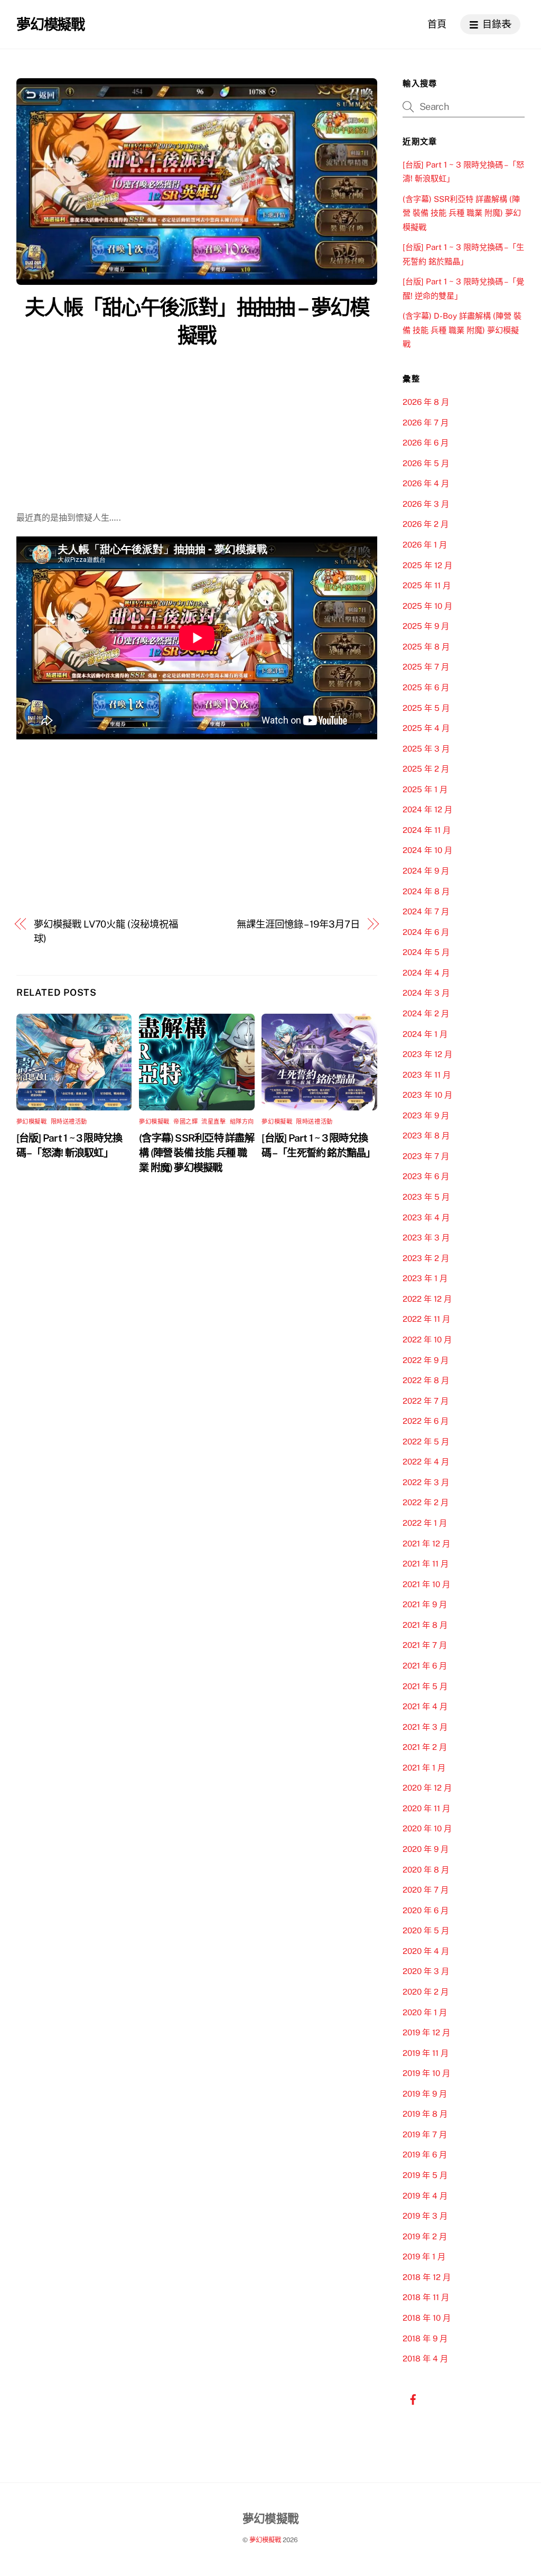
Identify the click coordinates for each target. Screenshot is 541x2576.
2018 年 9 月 (425, 2338)
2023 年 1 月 (425, 1278)
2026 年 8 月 (426, 402)
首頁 (437, 24)
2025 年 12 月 (427, 565)
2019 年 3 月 (425, 2216)
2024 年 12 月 (427, 809)
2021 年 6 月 (425, 1666)
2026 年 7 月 (426, 423)
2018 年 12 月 (427, 2277)
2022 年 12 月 (427, 1299)
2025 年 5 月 (426, 708)
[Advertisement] (197, 432)
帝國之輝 (185, 1122)
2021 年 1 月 (424, 1768)
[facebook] (413, 2398)
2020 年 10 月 (427, 1828)
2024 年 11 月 (427, 830)
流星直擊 (213, 1122)
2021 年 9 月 (425, 1604)
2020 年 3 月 (426, 1971)
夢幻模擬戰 (32, 1122)
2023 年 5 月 (426, 1197)
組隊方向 (242, 1122)
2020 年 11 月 (426, 1808)
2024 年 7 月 (426, 911)
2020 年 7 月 (426, 1890)
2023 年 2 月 (426, 1258)
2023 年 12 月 (427, 1054)
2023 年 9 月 (426, 1115)
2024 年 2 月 (426, 1013)
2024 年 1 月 (425, 1034)
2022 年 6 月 (426, 1421)
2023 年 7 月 (426, 1156)
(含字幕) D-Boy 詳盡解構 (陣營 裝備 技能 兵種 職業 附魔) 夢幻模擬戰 (462, 330)
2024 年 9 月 (426, 871)
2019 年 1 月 (424, 2257)
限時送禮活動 (69, 1122)
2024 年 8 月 (426, 891)
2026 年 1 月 (425, 545)
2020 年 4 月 (426, 1951)
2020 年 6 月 (426, 1910)
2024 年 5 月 (426, 952)
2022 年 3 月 (426, 1482)
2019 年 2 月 (425, 2236)
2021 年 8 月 (425, 1625)
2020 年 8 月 (426, 1870)
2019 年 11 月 (426, 2053)
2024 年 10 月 (427, 850)
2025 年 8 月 (426, 647)
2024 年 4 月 (426, 973)
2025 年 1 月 (425, 789)
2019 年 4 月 (425, 2196)
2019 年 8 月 (425, 2114)
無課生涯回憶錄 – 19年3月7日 (298, 924)
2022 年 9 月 (426, 1360)
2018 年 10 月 (427, 2318)
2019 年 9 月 (425, 2094)
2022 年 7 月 (426, 1401)
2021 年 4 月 (425, 1706)
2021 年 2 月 (425, 1747)
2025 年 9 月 (426, 626)
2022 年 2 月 (426, 1502)
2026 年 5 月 (426, 463)
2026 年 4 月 (426, 483)
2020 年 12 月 (427, 1788)
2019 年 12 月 (426, 2032)
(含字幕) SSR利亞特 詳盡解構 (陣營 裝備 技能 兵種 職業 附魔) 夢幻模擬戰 (197, 1153)
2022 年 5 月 (426, 1442)
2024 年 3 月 (426, 993)
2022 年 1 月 (425, 1523)
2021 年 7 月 (425, 1645)
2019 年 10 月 (426, 2073)
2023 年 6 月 (426, 1176)
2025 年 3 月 (426, 749)
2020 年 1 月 (425, 2012)
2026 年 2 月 (426, 524)
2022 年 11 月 (426, 1319)
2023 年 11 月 (427, 1075)
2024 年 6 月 (426, 932)
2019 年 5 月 (425, 2175)
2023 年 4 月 (426, 1217)
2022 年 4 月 (426, 1462)
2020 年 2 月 (426, 1992)
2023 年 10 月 (427, 1095)
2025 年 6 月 (426, 687)
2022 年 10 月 (427, 1340)
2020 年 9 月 (426, 1849)
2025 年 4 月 (426, 728)
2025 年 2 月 (426, 769)
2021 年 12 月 (426, 1544)
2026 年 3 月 (426, 504)
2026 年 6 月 (426, 443)
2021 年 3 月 (425, 1727)
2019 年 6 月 (425, 2155)
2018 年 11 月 (426, 2297)
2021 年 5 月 (425, 1686)
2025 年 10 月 (427, 606)
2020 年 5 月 (426, 1930)
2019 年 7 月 (425, 2134)
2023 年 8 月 (426, 1136)
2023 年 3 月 (426, 1238)
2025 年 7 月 (426, 667)
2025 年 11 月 (427, 585)
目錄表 (496, 24)
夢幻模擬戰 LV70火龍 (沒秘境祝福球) (106, 931)
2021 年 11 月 (426, 1564)
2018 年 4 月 (425, 2359)
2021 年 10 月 (426, 1584)
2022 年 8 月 (426, 1380)
